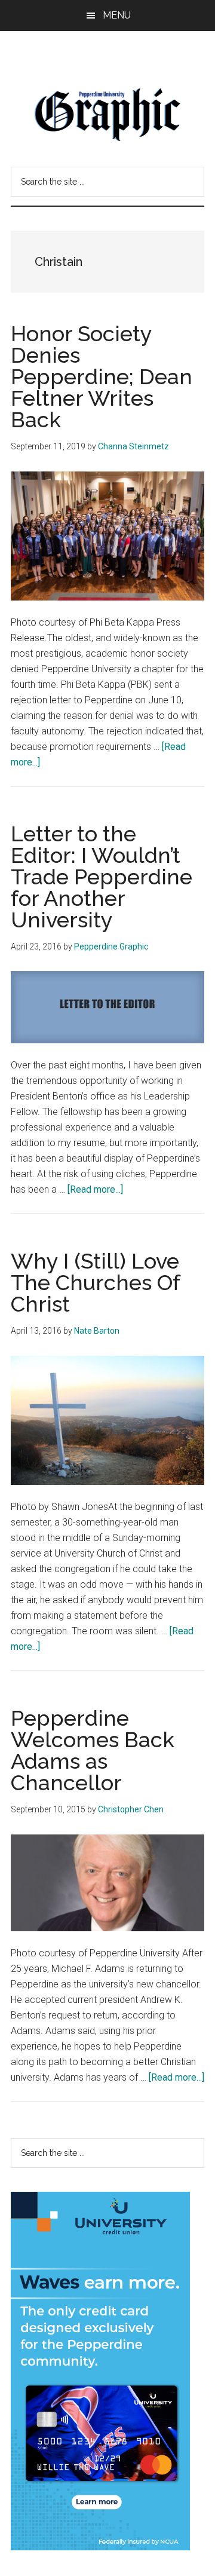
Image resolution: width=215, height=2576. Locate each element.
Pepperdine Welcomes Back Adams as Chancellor (93, 1750)
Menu (117, 15)
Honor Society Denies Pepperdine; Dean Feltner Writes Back (102, 376)
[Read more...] (95, 1189)
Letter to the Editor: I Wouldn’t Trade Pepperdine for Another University (102, 877)
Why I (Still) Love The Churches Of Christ (95, 1282)
